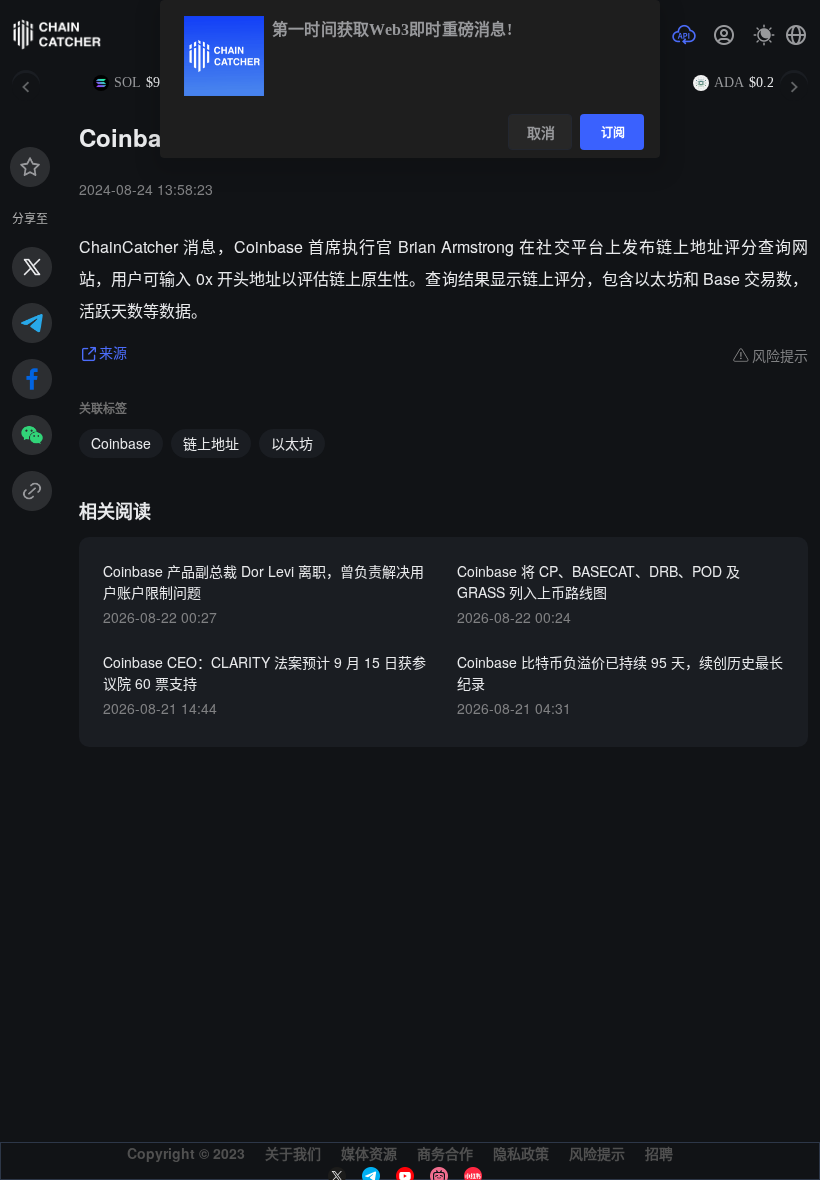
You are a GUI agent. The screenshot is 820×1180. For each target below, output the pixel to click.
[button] (796, 35)
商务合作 (445, 1153)
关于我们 (293, 1153)
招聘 (659, 1153)
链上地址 (211, 443)
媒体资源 (369, 1153)
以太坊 (292, 443)
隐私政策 (521, 1153)
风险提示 (597, 1153)
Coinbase (121, 443)
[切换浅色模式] (764, 35)
